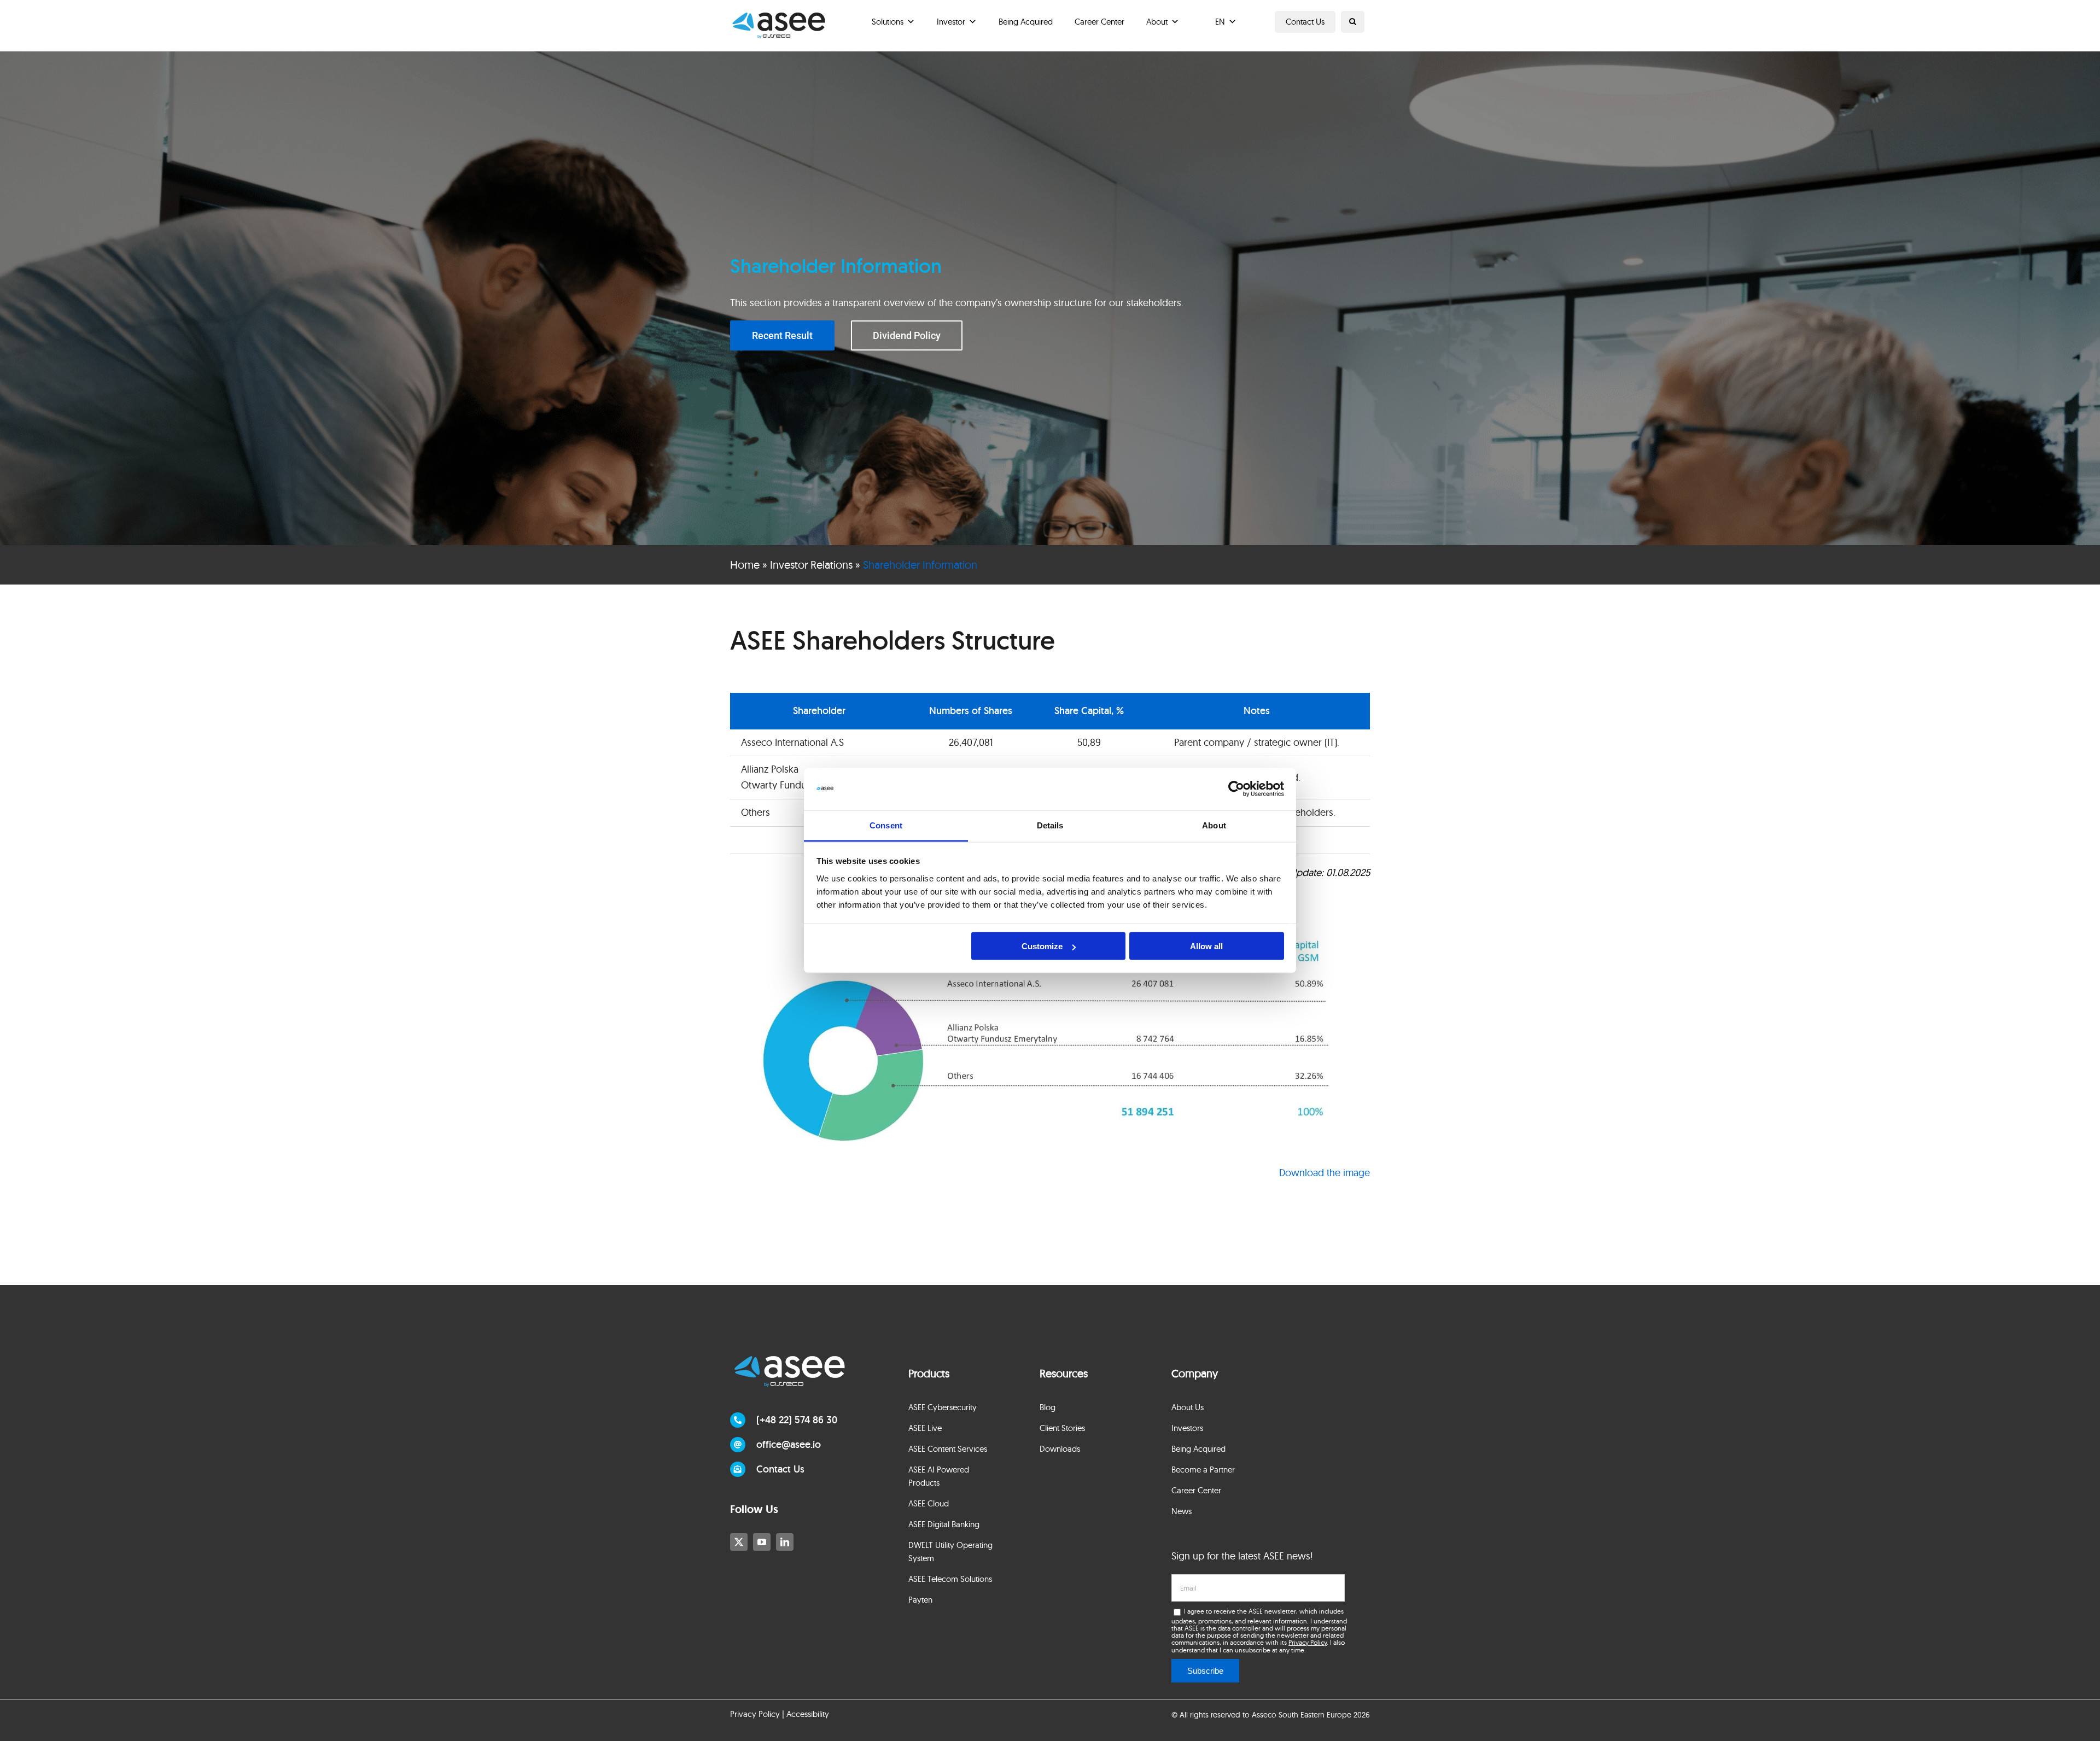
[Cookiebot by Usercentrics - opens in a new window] (1236, 789)
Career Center (1099, 22)
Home (745, 565)
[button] (1353, 22)
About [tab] (1214, 825)
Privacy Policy (1308, 1642)
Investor (951, 22)
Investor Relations (811, 565)
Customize (1042, 946)
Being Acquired (1026, 22)
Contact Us (1305, 22)
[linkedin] (785, 1542)
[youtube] (762, 1542)
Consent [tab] (886, 825)
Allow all (1206, 946)
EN (1220, 22)
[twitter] (739, 1542)
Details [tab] (1050, 825)
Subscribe (1205, 1671)
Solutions (888, 22)
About (1157, 22)
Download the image (1325, 1173)
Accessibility (808, 1714)
